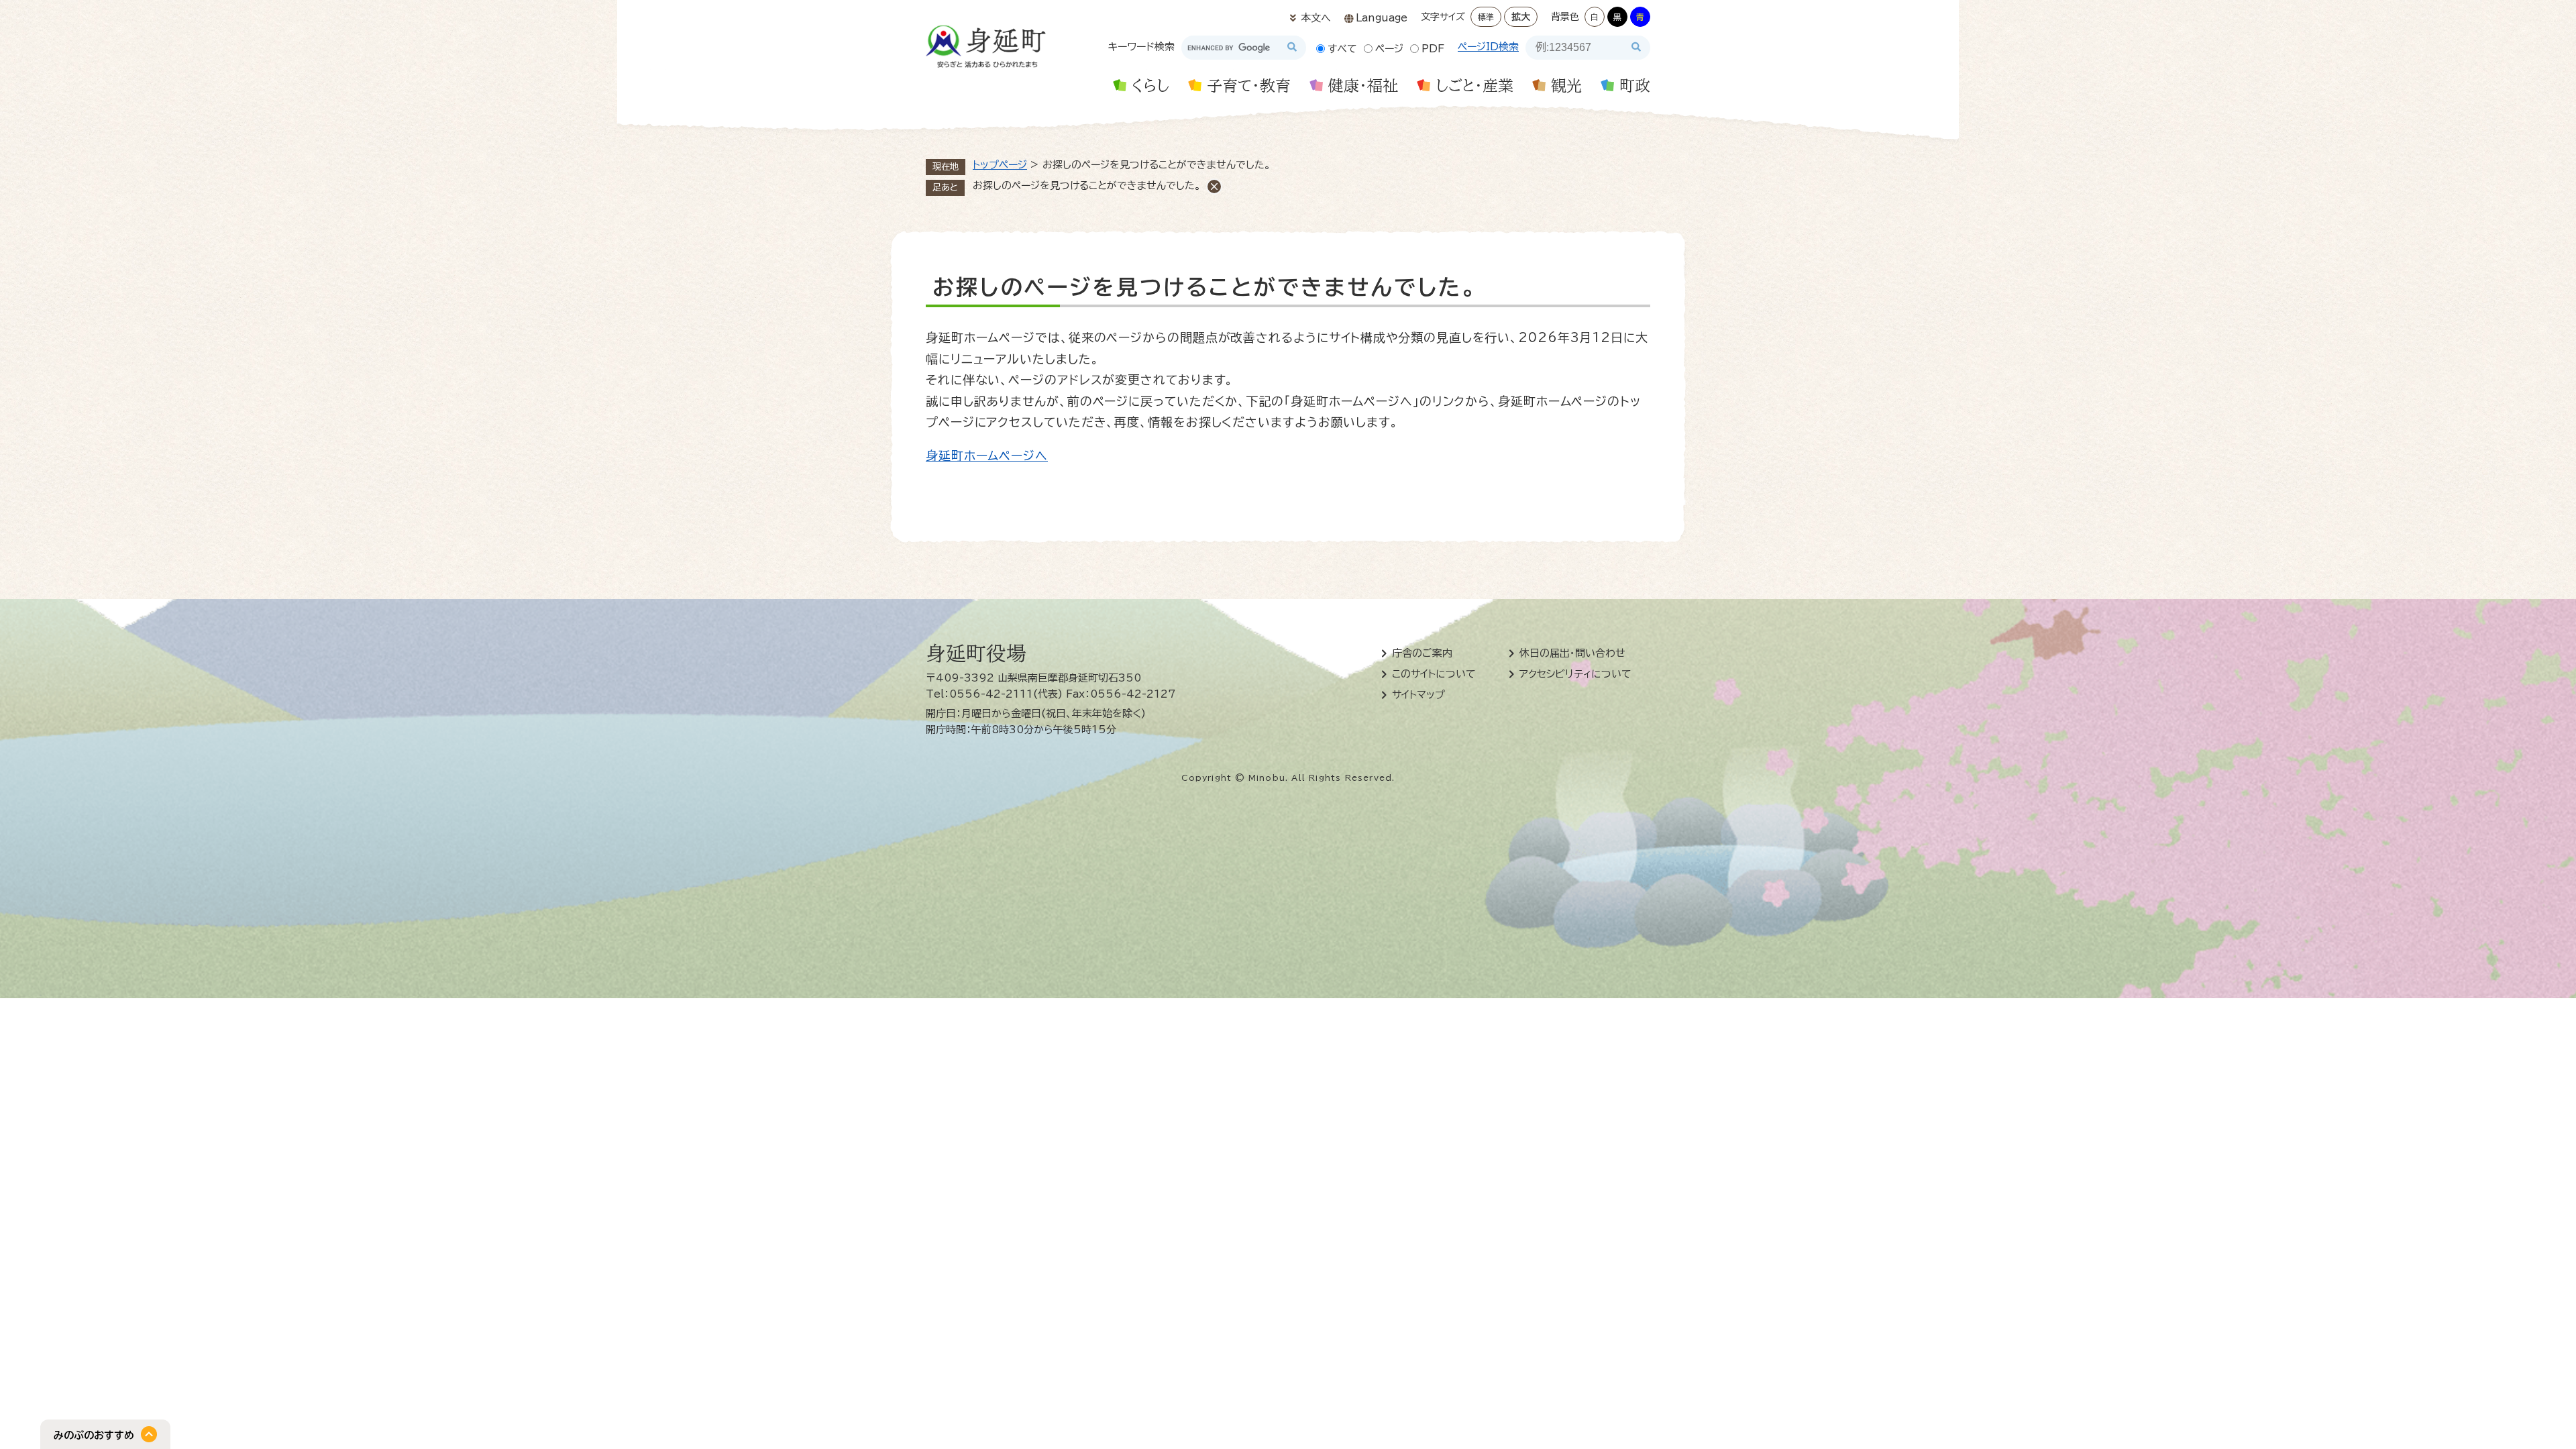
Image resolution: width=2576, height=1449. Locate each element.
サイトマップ (1418, 695)
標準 (1486, 17)
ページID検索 (1488, 47)
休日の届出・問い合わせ (1572, 653)
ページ (1389, 49)
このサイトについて (1434, 674)
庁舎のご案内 (1422, 653)
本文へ (1316, 18)
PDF (1433, 49)
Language (1382, 18)
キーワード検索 (1141, 47)
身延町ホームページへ (987, 455)
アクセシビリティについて (1575, 674)
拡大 (1521, 17)
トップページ (1000, 165)
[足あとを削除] (1214, 186)
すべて (1342, 49)
